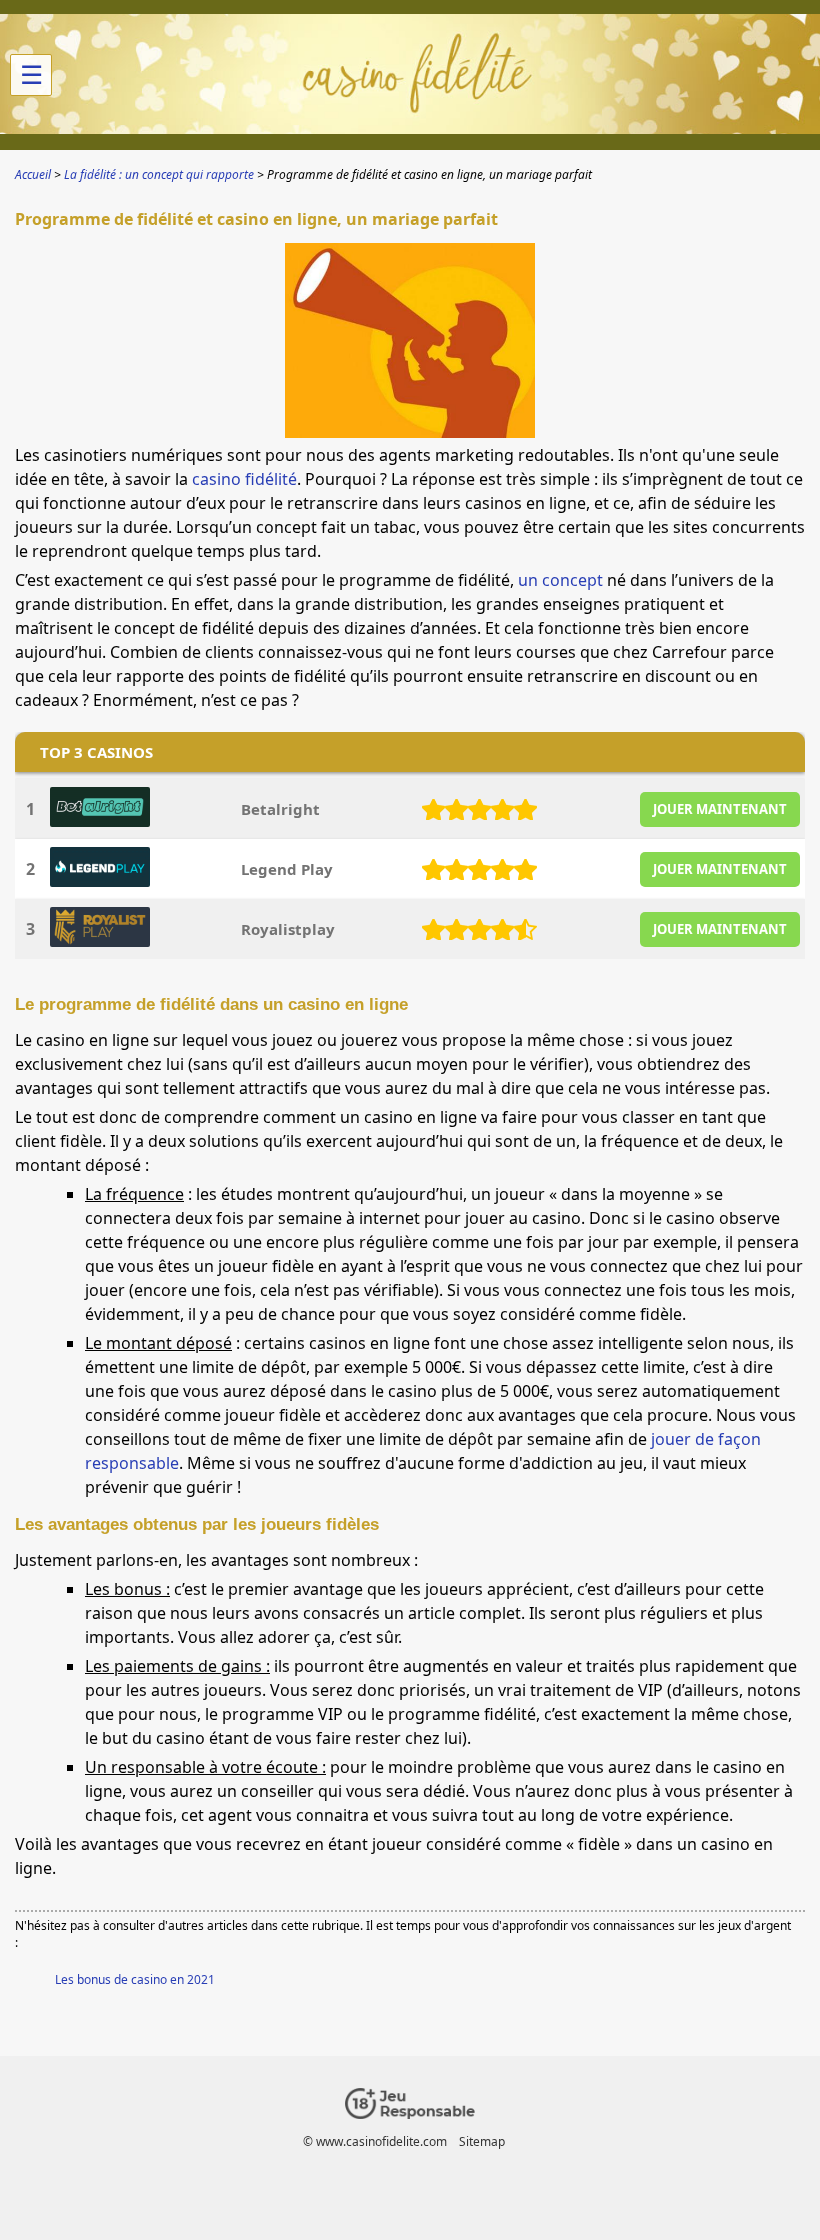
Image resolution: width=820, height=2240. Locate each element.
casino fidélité (244, 479)
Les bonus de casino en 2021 (135, 1979)
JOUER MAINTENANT (720, 809)
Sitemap (482, 2141)
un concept (560, 580)
